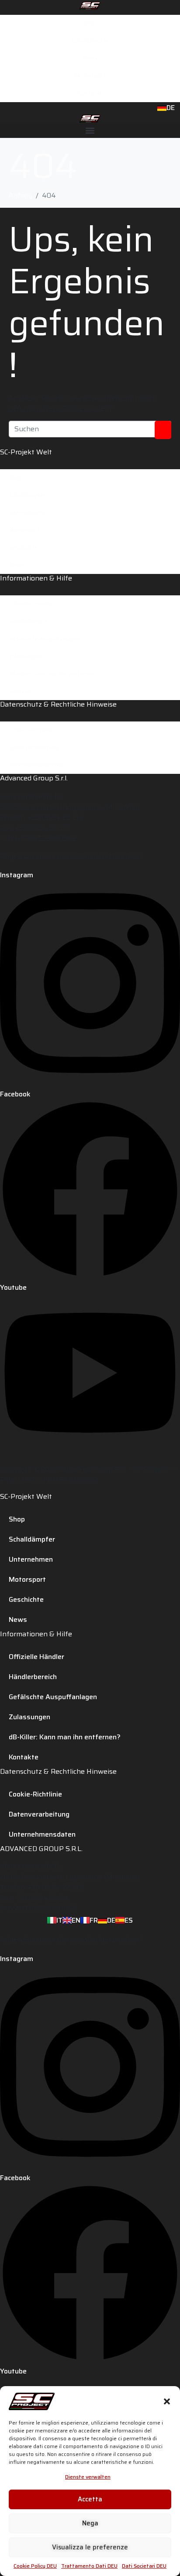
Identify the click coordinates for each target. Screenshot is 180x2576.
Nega (90, 2523)
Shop (90, 23)
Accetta (90, 2499)
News (16, 565)
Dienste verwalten (88, 2477)
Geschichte (23, 548)
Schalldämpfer (90, 41)
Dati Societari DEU (144, 2566)
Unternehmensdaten (36, 765)
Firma (90, 58)
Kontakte (90, 93)
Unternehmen (27, 513)
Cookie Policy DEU (35, 2566)
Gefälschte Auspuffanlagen (44, 639)
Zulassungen (25, 656)
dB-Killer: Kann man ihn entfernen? (53, 674)
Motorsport (90, 76)
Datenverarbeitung (33, 747)
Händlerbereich (28, 621)
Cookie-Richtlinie (31, 730)
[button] (167, 2401)
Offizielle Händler (31, 604)
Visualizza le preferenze (90, 2547)
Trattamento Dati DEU (89, 2566)
